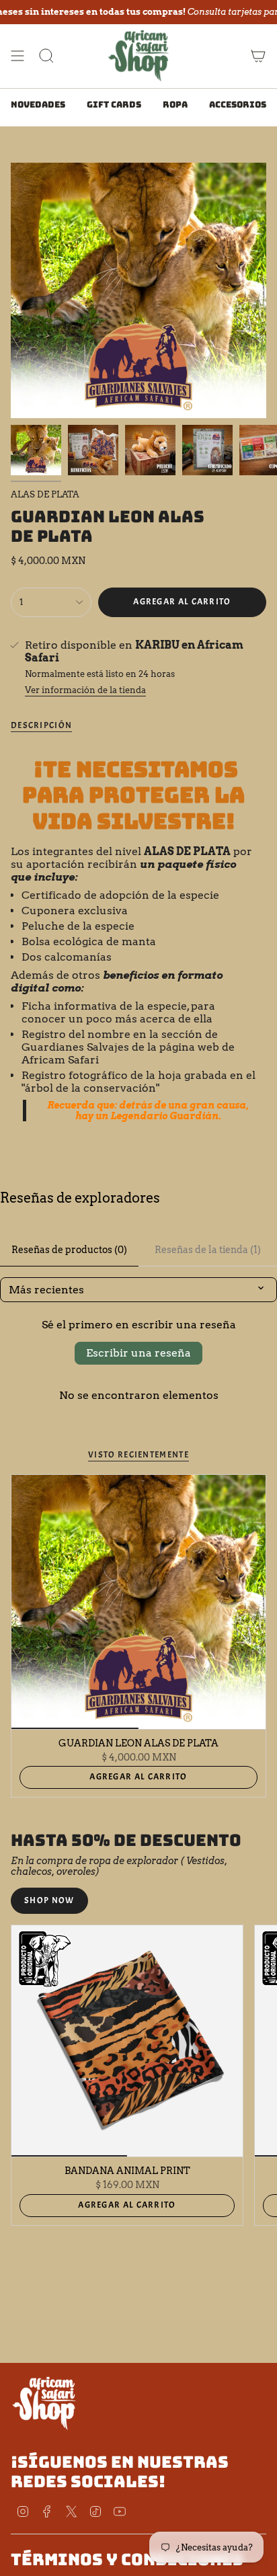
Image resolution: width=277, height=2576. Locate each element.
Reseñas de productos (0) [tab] (69, 1250)
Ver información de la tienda (85, 690)
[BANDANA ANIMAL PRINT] (127, 2041)
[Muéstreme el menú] (17, 56)
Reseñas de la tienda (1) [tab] (208, 1250)
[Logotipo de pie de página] (44, 2403)
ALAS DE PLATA (45, 494)
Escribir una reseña (138, 1353)
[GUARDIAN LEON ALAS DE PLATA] (138, 1602)
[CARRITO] (258, 56)
